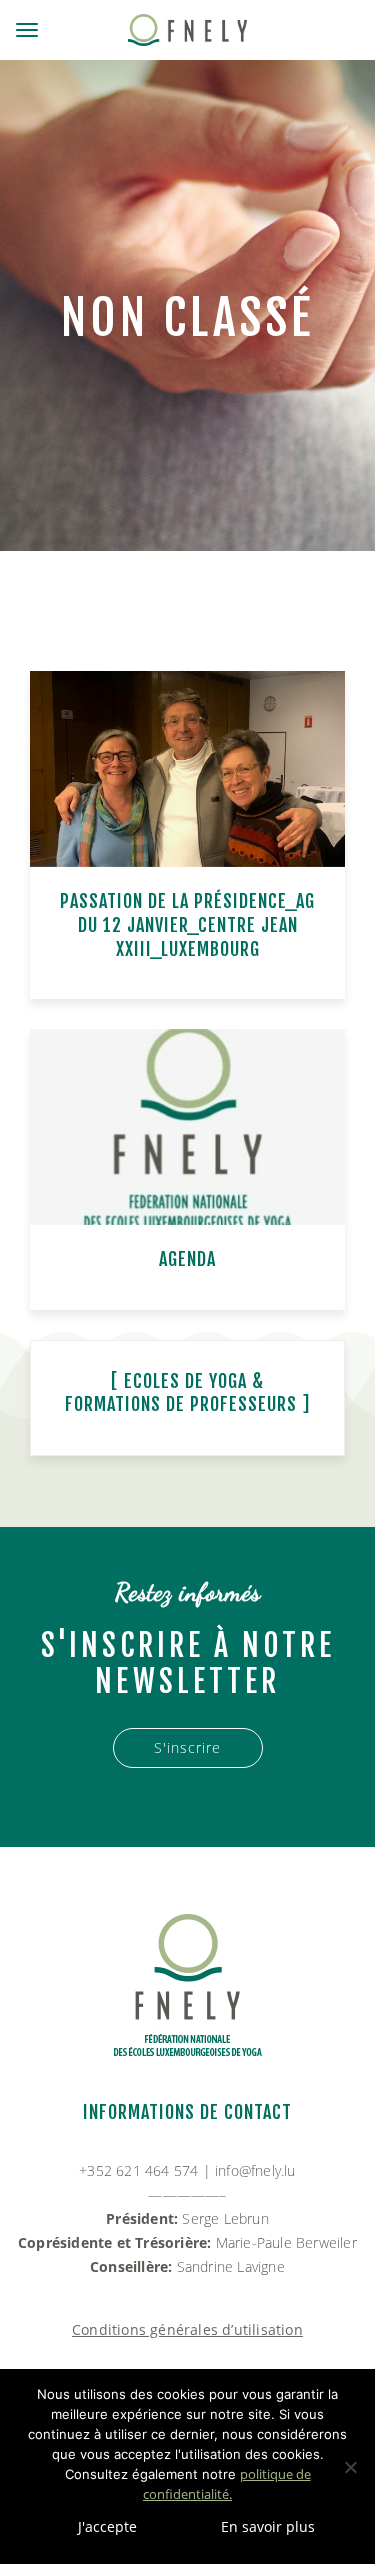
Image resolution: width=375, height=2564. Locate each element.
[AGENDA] (187, 1127)
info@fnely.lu (255, 2170)
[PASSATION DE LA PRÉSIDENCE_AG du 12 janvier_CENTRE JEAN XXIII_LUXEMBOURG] (187, 769)
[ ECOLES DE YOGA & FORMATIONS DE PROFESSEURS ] (187, 1393)
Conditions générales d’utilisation (187, 2329)
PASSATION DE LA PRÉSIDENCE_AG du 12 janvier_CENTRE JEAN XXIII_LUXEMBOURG (187, 924)
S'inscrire (187, 1747)
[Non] (350, 2467)
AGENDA (187, 1259)
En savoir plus (268, 2526)
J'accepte (107, 2526)
